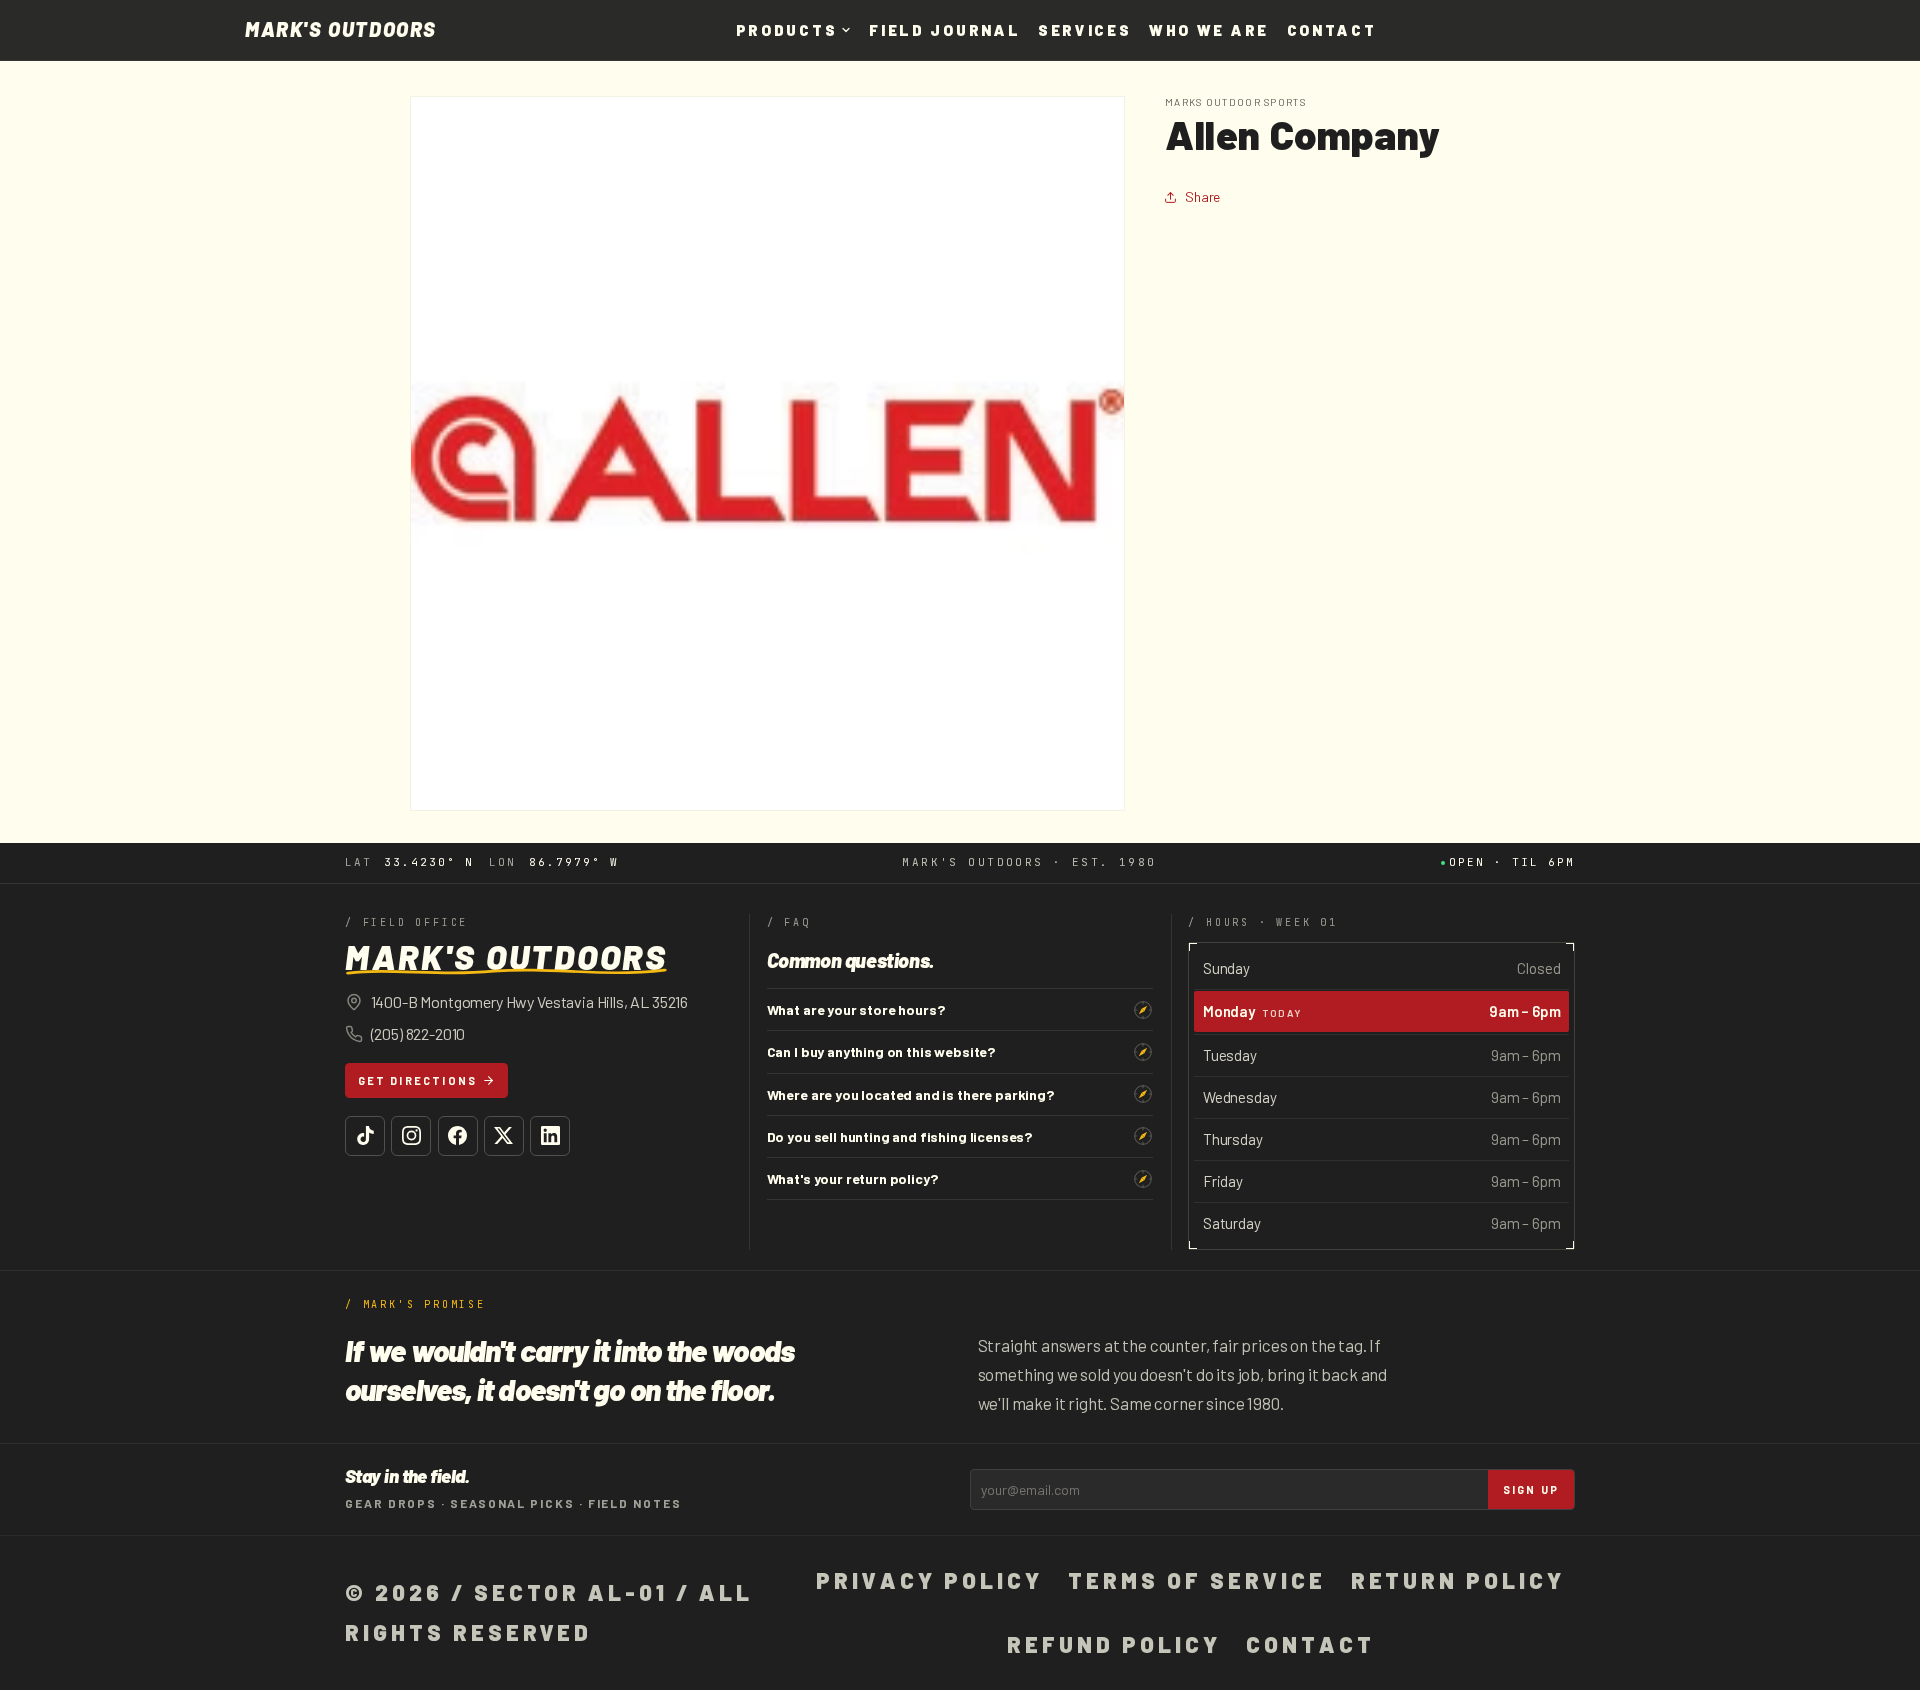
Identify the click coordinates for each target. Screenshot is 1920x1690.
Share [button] (1202, 196)
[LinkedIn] (550, 1136)
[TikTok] (365, 1136)
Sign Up (1531, 1489)
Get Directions (418, 1080)
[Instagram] (411, 1136)
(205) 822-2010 (418, 1033)
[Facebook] (458, 1136)
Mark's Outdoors (341, 30)
